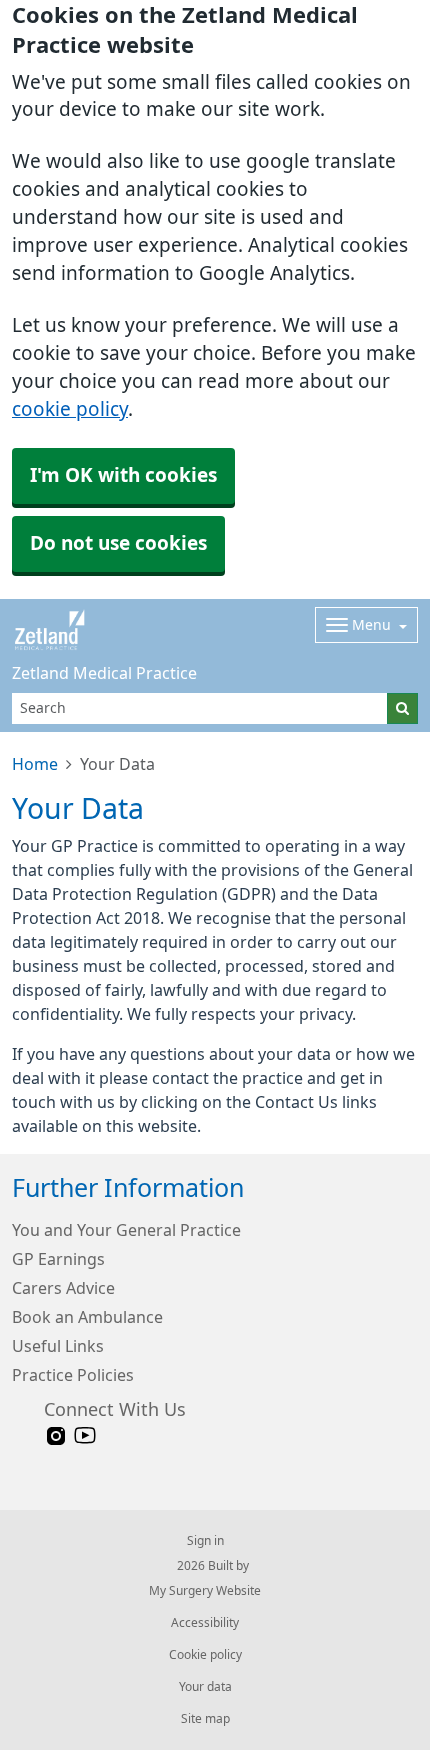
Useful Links (58, 1346)
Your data (205, 1687)
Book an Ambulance (87, 1317)
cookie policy (70, 409)
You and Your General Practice (126, 1230)
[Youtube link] (85, 1436)
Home (35, 764)
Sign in (205, 1541)
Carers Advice (63, 1288)
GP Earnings (58, 1259)
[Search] (402, 708)
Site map (205, 1719)
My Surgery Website (205, 1591)
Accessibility (205, 1623)
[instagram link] (56, 1436)
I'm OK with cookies (123, 475)
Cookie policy (205, 1655)
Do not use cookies (118, 543)
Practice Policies (73, 1375)
